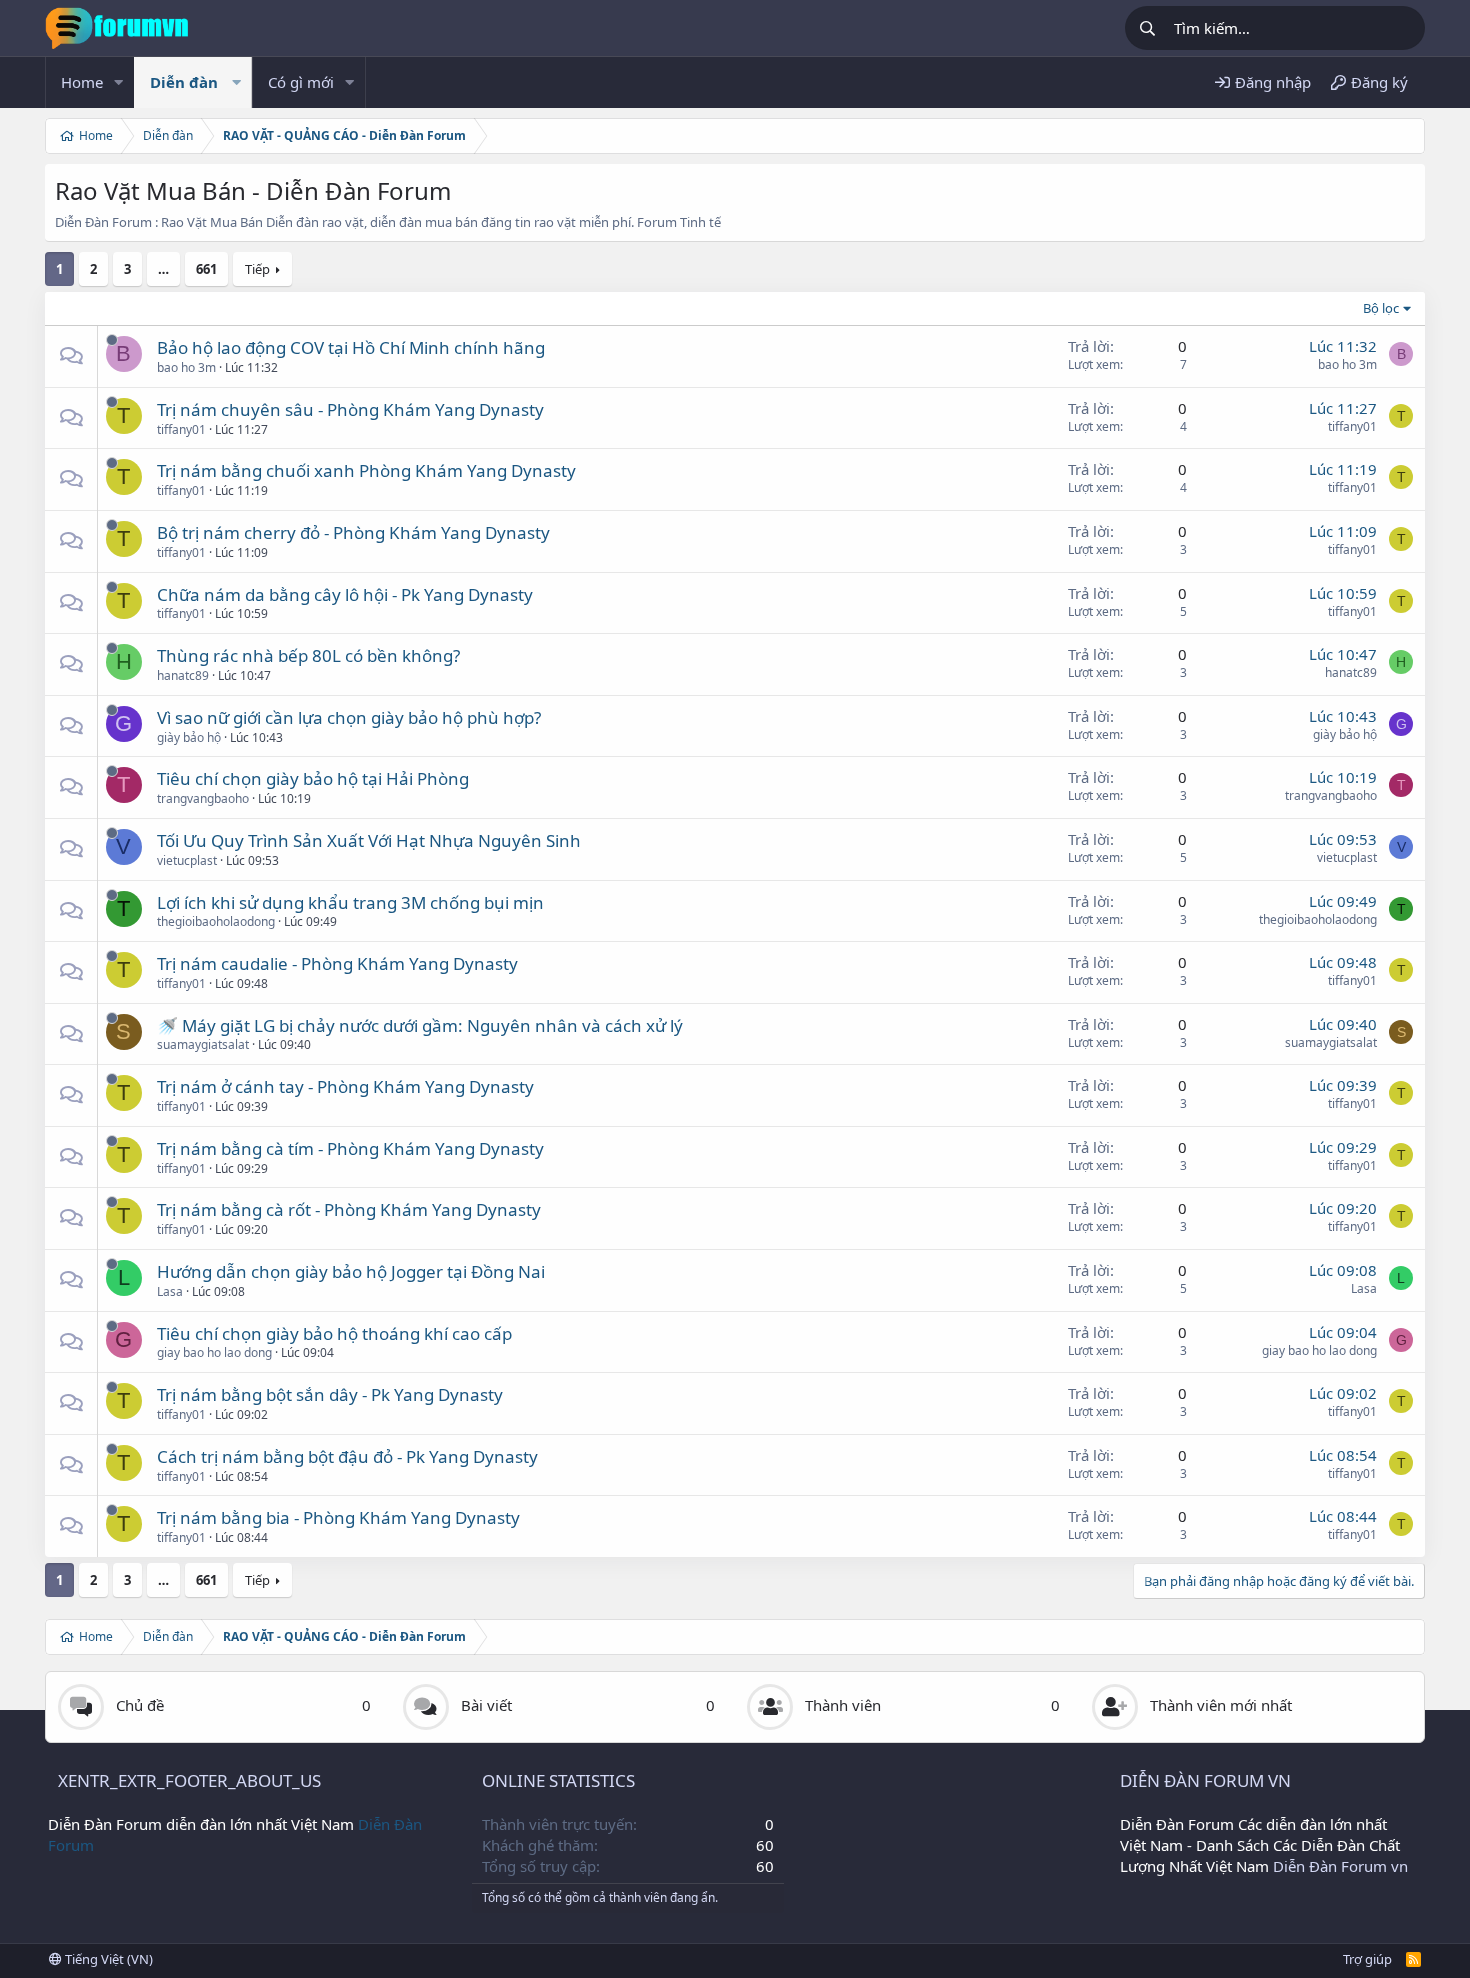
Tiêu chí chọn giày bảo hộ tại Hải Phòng (313, 778)
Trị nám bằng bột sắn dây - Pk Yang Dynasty (330, 1394)
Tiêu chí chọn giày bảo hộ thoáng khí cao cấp (334, 1333)
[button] (119, 82)
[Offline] (112, 340)
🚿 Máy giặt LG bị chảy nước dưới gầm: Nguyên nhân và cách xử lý (420, 1025)
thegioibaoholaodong (216, 921)
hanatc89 (183, 675)
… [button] (163, 269)
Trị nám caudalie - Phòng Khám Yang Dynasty (337, 963)
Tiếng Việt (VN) (107, 1959)
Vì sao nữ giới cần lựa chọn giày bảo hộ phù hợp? (349, 717)
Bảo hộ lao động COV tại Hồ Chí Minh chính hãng (351, 347)
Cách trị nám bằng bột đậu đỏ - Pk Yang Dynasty (347, 1456)
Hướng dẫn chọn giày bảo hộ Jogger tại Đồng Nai (351, 1271)
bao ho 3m (186, 367)
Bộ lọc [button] (1381, 308)
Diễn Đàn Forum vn (1340, 1866)
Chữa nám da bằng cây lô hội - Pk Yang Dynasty (345, 594)
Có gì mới (301, 82)
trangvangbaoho (203, 798)
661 (206, 269)
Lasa (170, 1291)
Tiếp (257, 269)
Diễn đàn (184, 82)
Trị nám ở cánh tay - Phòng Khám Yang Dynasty (345, 1086)
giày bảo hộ (189, 737)
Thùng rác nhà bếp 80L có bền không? (308, 655)
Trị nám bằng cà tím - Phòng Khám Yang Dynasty (350, 1148)
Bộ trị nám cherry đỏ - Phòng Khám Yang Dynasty (353, 532)
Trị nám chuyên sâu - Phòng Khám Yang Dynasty (350, 409)
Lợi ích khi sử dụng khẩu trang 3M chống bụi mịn (350, 902)
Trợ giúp (1367, 1959)
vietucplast (187, 860)
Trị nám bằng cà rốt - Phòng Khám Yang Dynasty (349, 1209)
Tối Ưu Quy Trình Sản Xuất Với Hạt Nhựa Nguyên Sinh (369, 840)
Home (82, 82)
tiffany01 (181, 429)
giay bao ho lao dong (214, 1352)
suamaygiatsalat (203, 1044)
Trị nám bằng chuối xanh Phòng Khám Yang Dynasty (366, 470)
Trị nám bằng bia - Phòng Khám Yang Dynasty (338, 1517)
